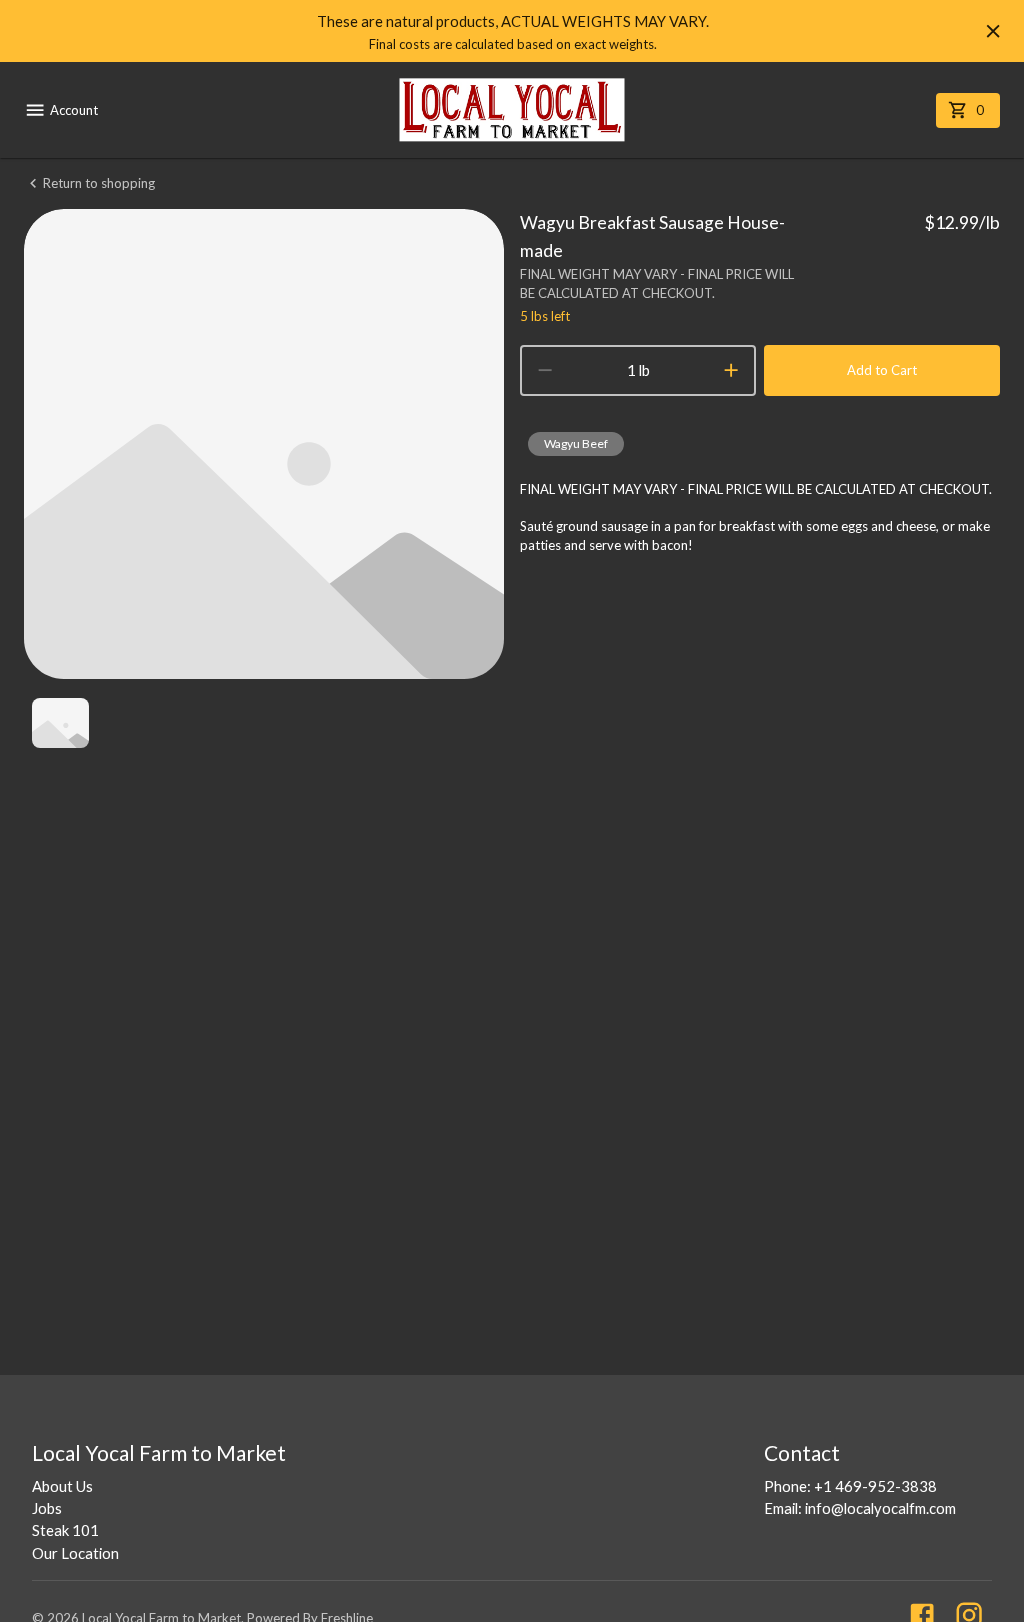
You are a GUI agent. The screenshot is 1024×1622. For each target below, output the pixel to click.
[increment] (731, 370)
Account (74, 110)
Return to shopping (99, 183)
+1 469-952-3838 (875, 1486)
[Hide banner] (993, 31)
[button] (576, 444)
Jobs (47, 1508)
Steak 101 (65, 1530)
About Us (62, 1486)
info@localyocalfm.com (880, 1508)
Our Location (75, 1553)
